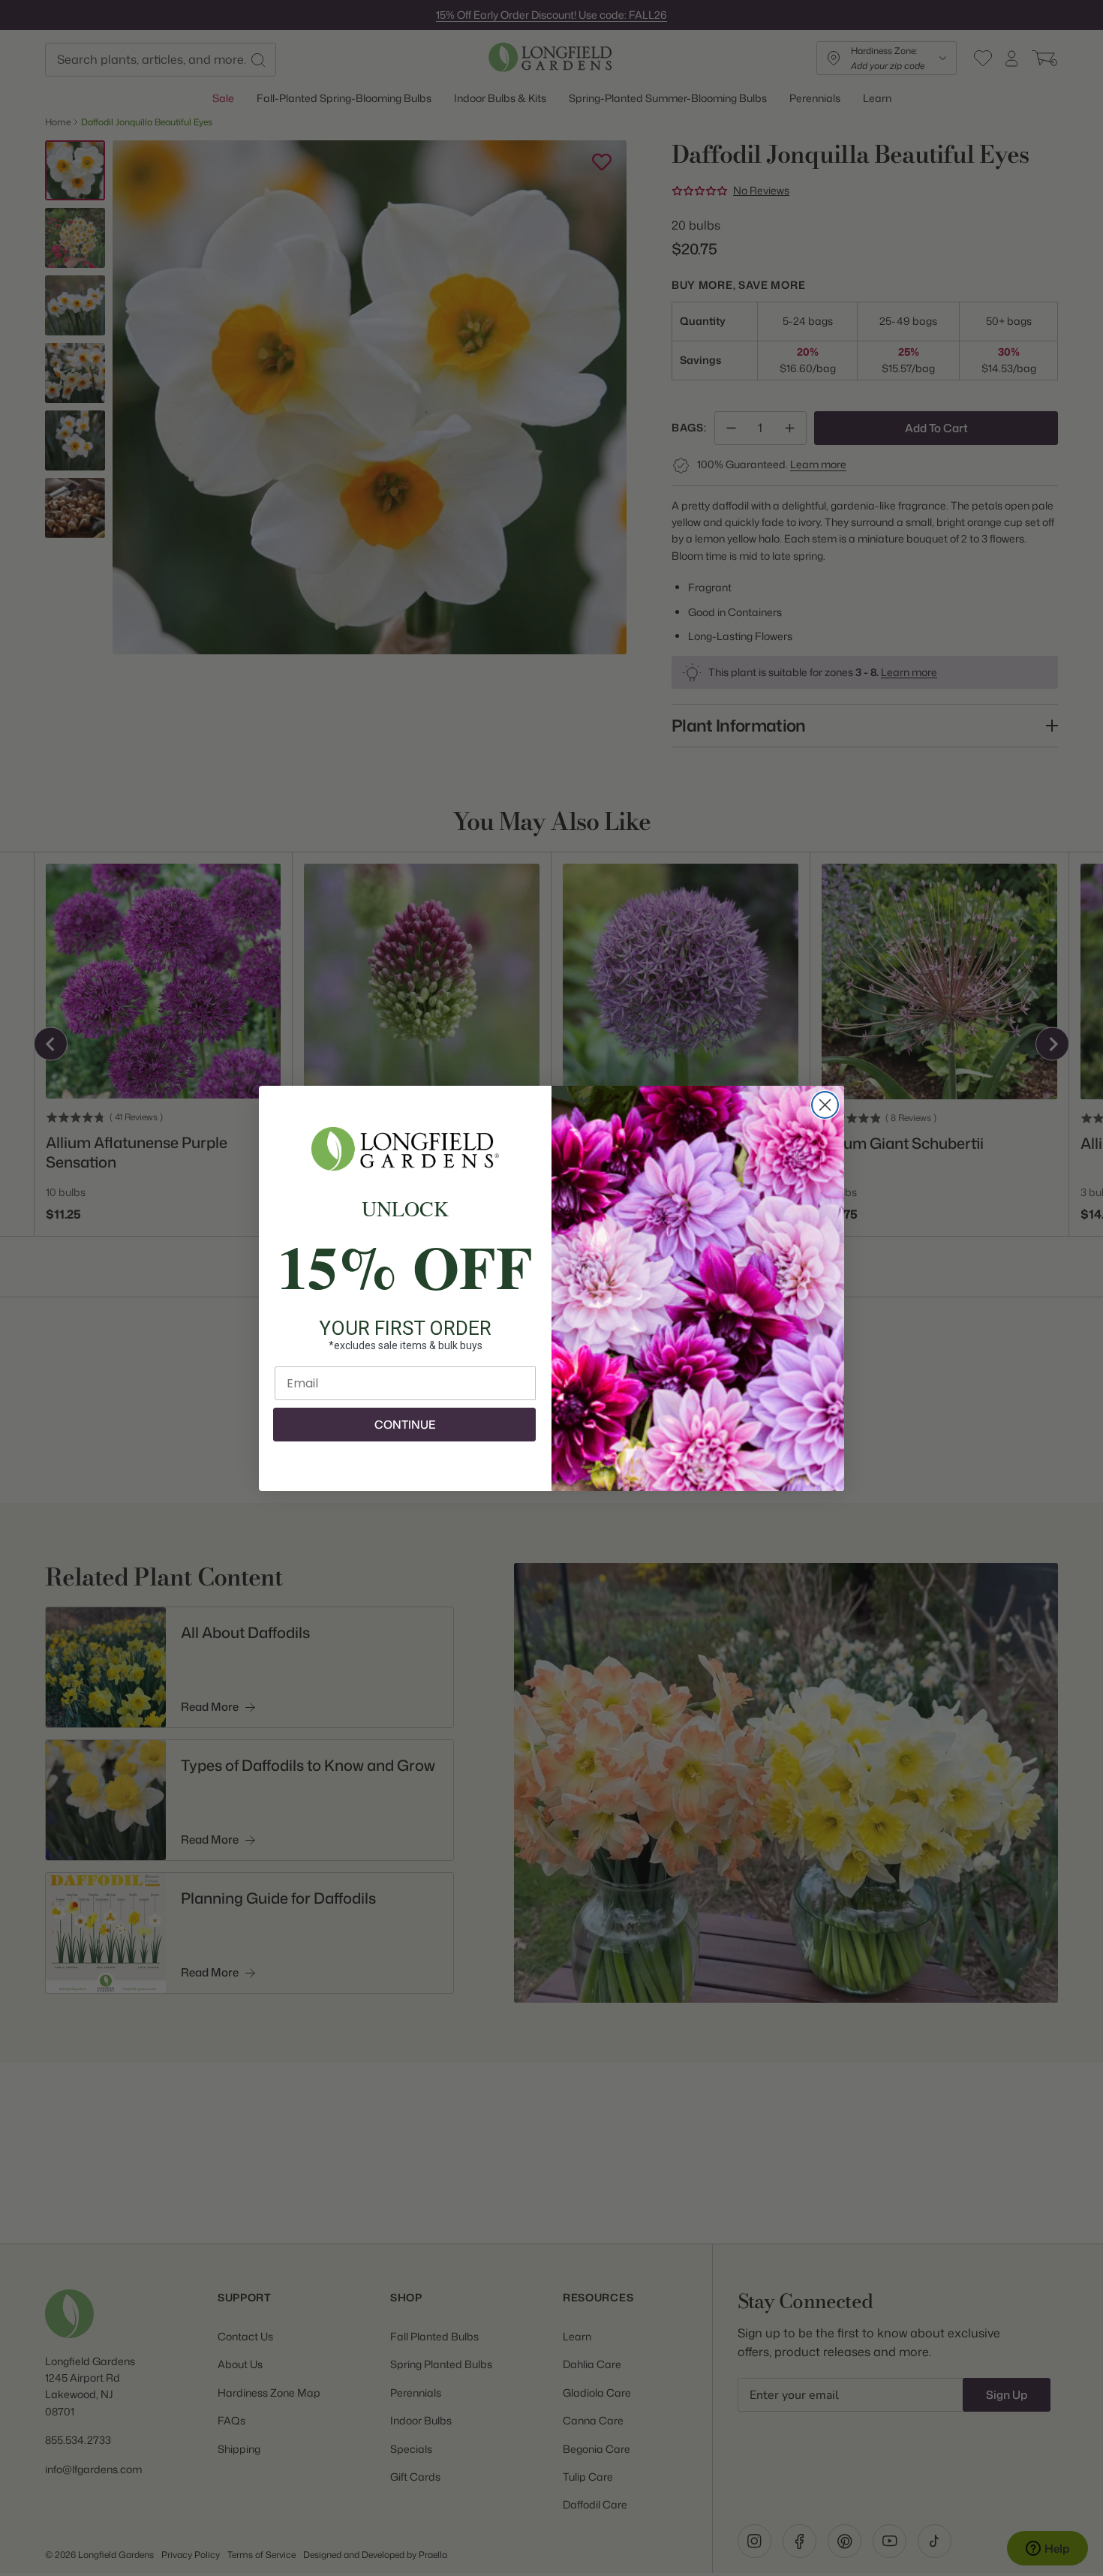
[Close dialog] (825, 1105)
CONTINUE (405, 1425)
